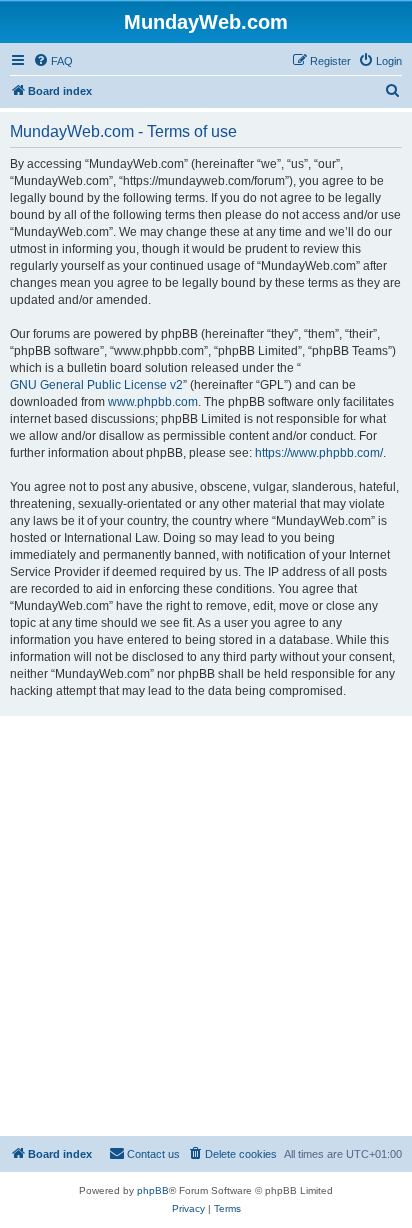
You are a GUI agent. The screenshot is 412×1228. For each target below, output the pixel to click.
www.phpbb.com (153, 402)
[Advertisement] (206, 926)
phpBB (153, 1190)
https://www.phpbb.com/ (319, 453)
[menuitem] (53, 61)
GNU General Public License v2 (96, 385)
